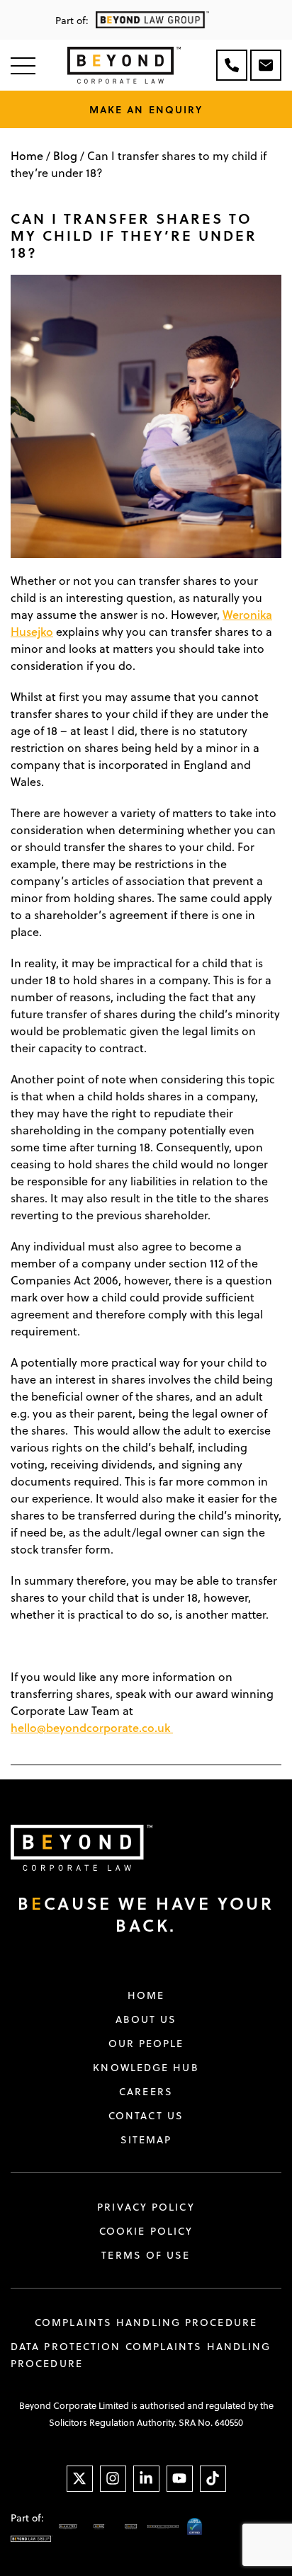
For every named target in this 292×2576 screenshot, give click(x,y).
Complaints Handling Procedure (146, 2323)
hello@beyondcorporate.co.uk (90, 1727)
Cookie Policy (146, 2231)
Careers (146, 2092)
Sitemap (146, 2140)
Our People (146, 2044)
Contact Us (146, 2116)
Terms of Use (146, 2255)
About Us (146, 2019)
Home (27, 155)
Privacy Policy (146, 2207)
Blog (65, 155)
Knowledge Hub (146, 2068)
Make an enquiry (146, 109)
